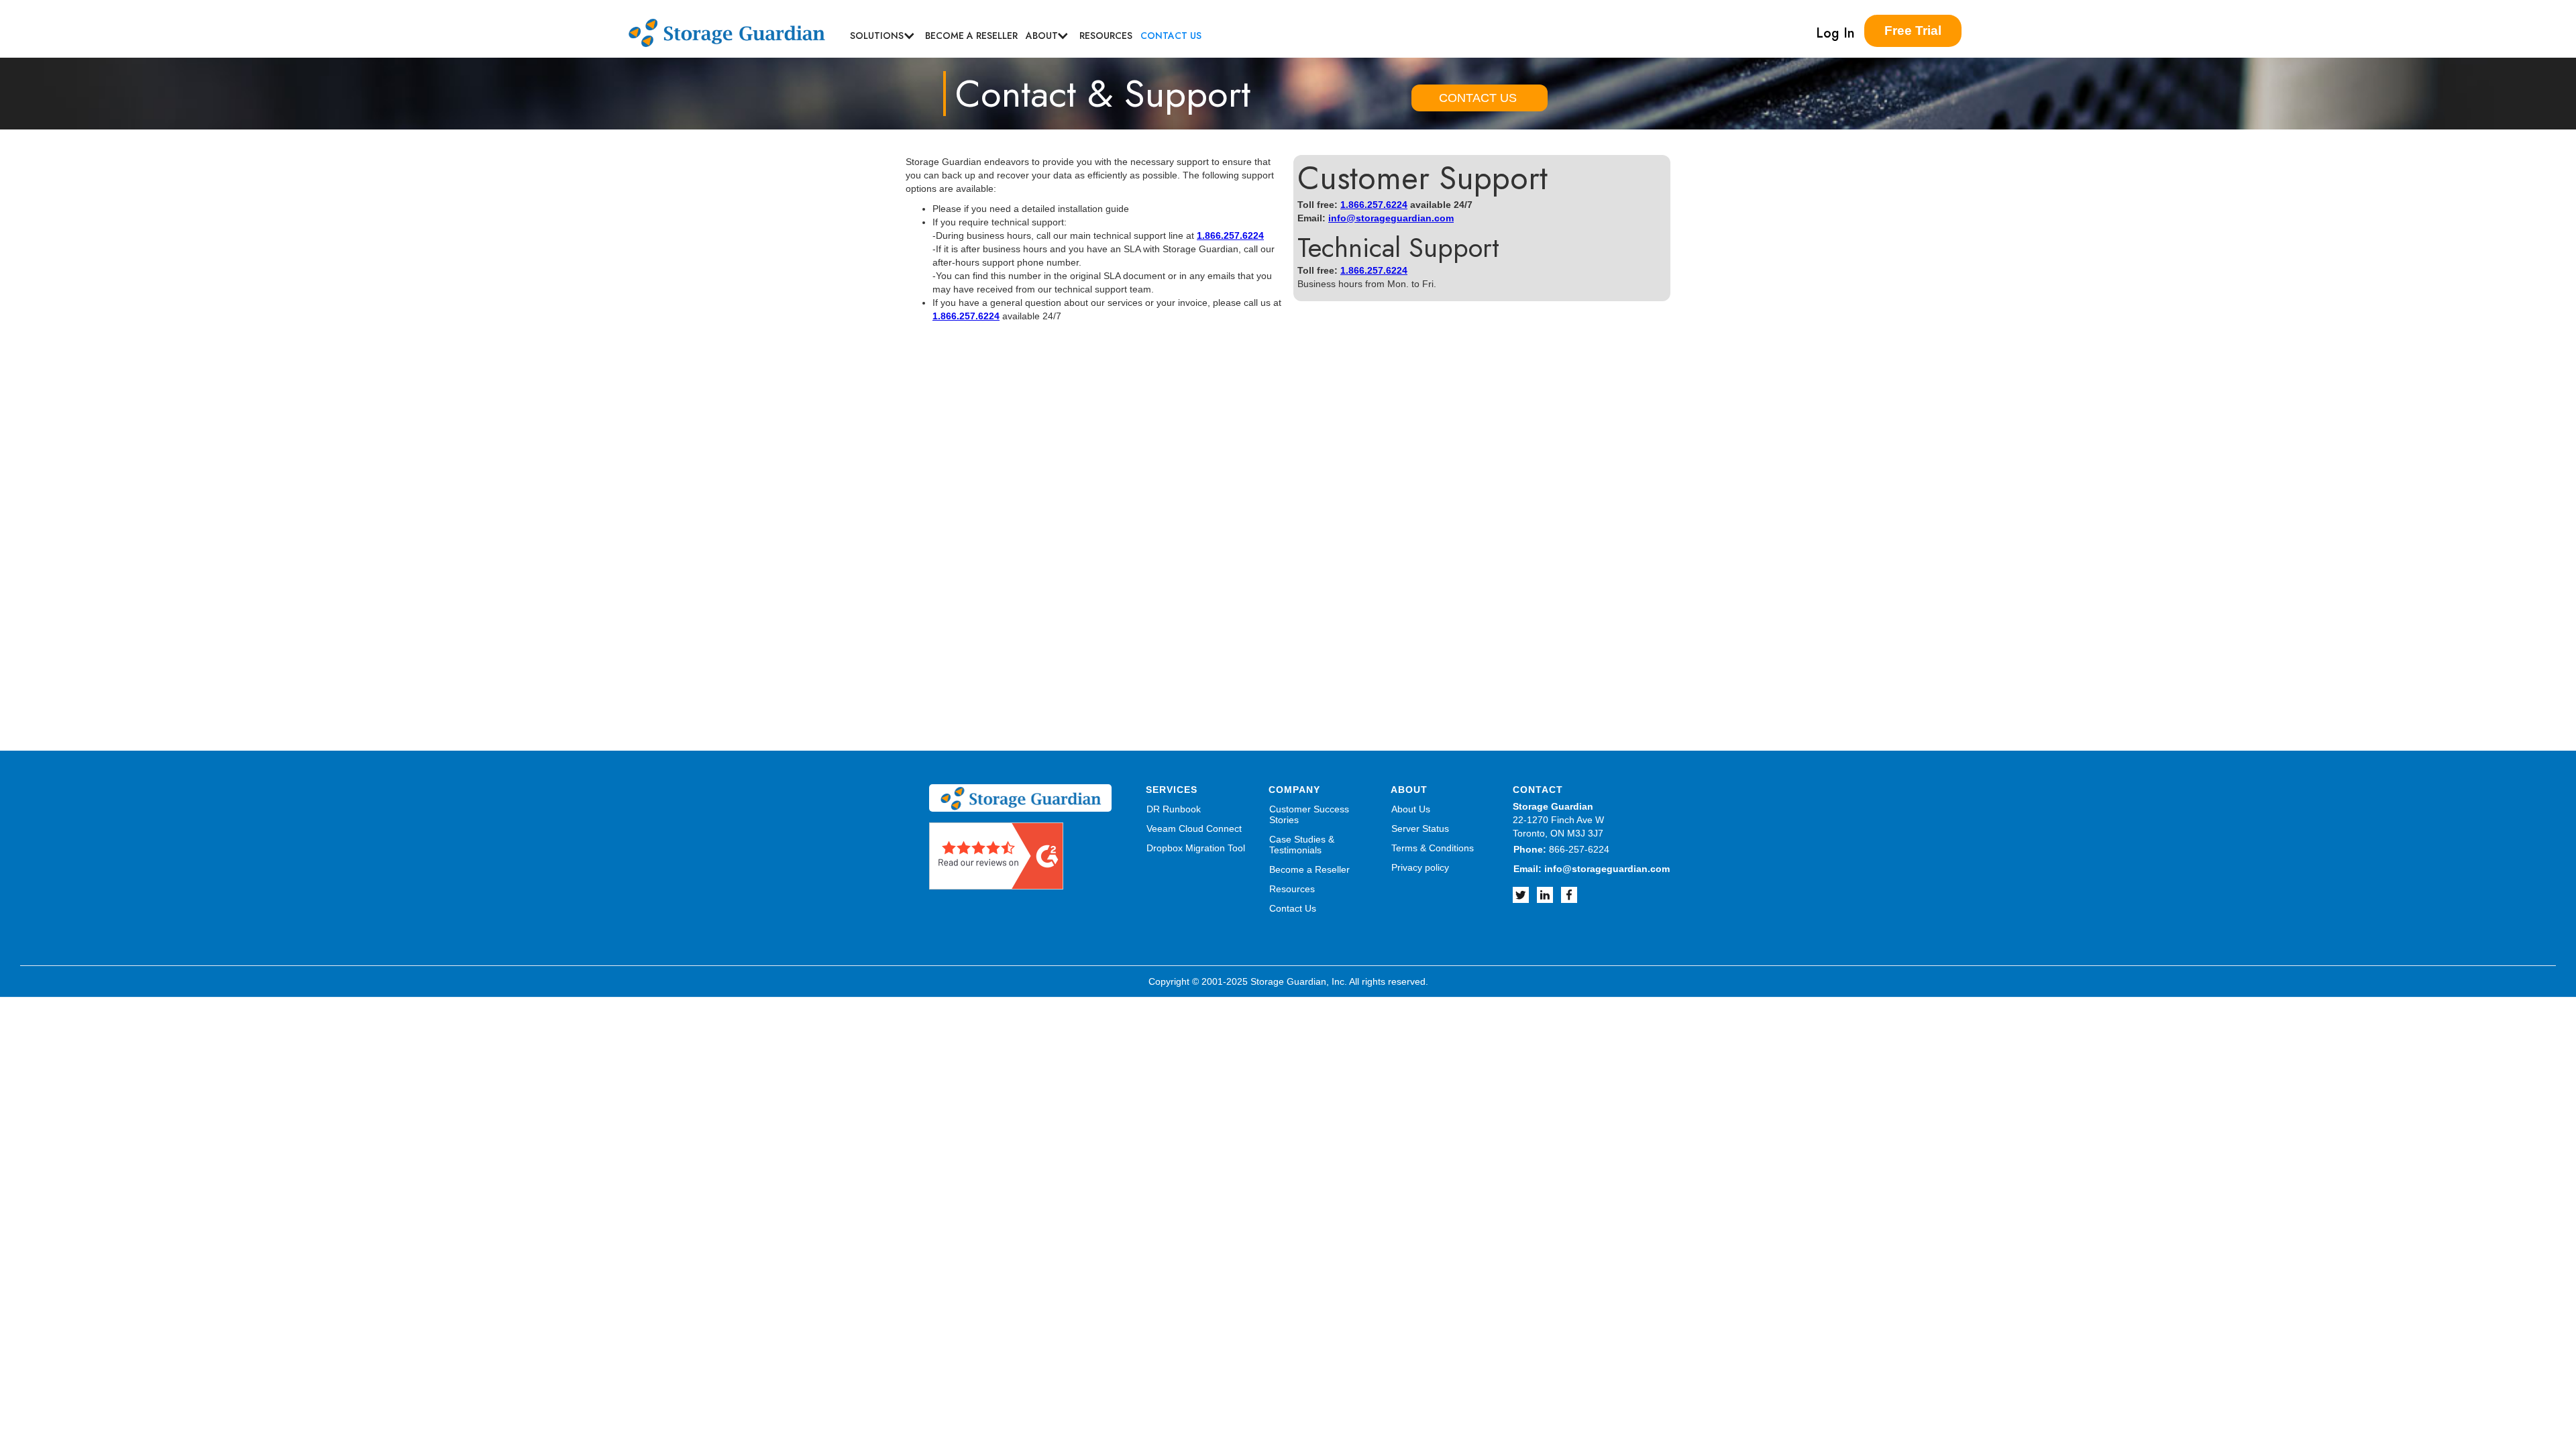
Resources (1292, 889)
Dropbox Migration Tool (1196, 848)
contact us (1171, 36)
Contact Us (1293, 908)
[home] (732, 28)
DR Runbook (1174, 809)
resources (1106, 36)
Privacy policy (1420, 867)
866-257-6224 (1561, 849)
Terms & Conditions (1433, 848)
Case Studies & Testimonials (1302, 845)
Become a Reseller (971, 36)
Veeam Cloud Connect (1194, 828)
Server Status (1420, 828)
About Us (1411, 809)
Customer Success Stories (1309, 814)
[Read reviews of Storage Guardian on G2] (996, 855)
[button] (877, 36)
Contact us (1478, 98)
